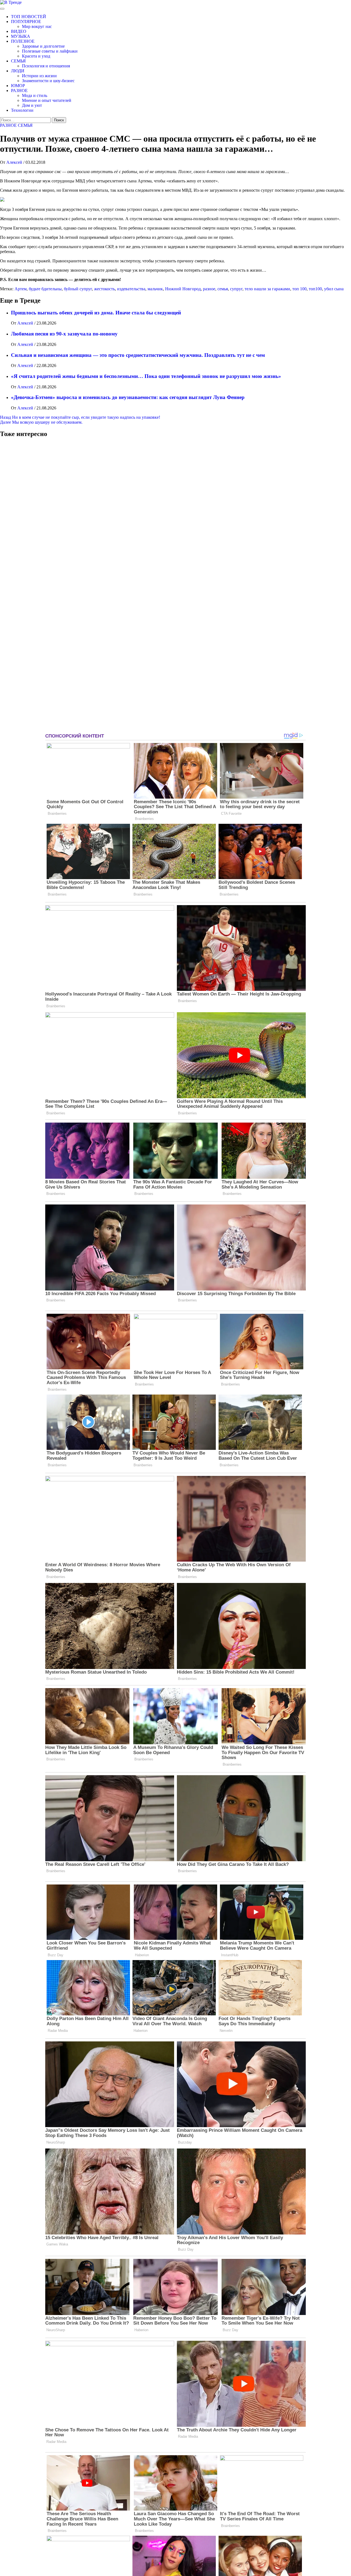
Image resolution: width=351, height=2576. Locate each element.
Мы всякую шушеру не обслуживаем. (41, 422)
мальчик (155, 289)
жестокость (104, 289)
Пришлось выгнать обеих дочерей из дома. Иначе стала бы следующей (96, 313)
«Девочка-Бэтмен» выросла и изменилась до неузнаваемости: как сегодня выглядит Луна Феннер (128, 397)
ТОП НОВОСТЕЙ (29, 17)
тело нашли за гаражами (267, 289)
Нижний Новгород (183, 289)
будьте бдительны (45, 289)
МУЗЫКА (21, 36)
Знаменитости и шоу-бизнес (48, 81)
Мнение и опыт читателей (47, 100)
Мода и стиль (35, 95)
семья (223, 289)
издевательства (131, 289)
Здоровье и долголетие (43, 46)
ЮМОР (18, 86)
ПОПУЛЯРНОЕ (26, 21)
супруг (236, 289)
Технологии (22, 110)
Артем (21, 289)
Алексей (15, 162)
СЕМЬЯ (18, 61)
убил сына (334, 289)
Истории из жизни (39, 76)
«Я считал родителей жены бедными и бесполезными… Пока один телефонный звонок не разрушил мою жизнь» (146, 376)
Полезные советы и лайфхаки (50, 51)
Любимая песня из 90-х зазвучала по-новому (64, 334)
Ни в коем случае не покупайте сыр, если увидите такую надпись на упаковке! (80, 417)
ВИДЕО (19, 31)
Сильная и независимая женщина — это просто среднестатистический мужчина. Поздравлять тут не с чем (138, 355)
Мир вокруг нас (37, 26)
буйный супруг (78, 289)
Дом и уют (32, 105)
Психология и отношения (46, 66)
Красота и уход (36, 56)
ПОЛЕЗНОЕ (23, 41)
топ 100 (299, 289)
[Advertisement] (41, 587)
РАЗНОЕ (19, 91)
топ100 (315, 289)
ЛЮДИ (18, 71)
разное (209, 289)
